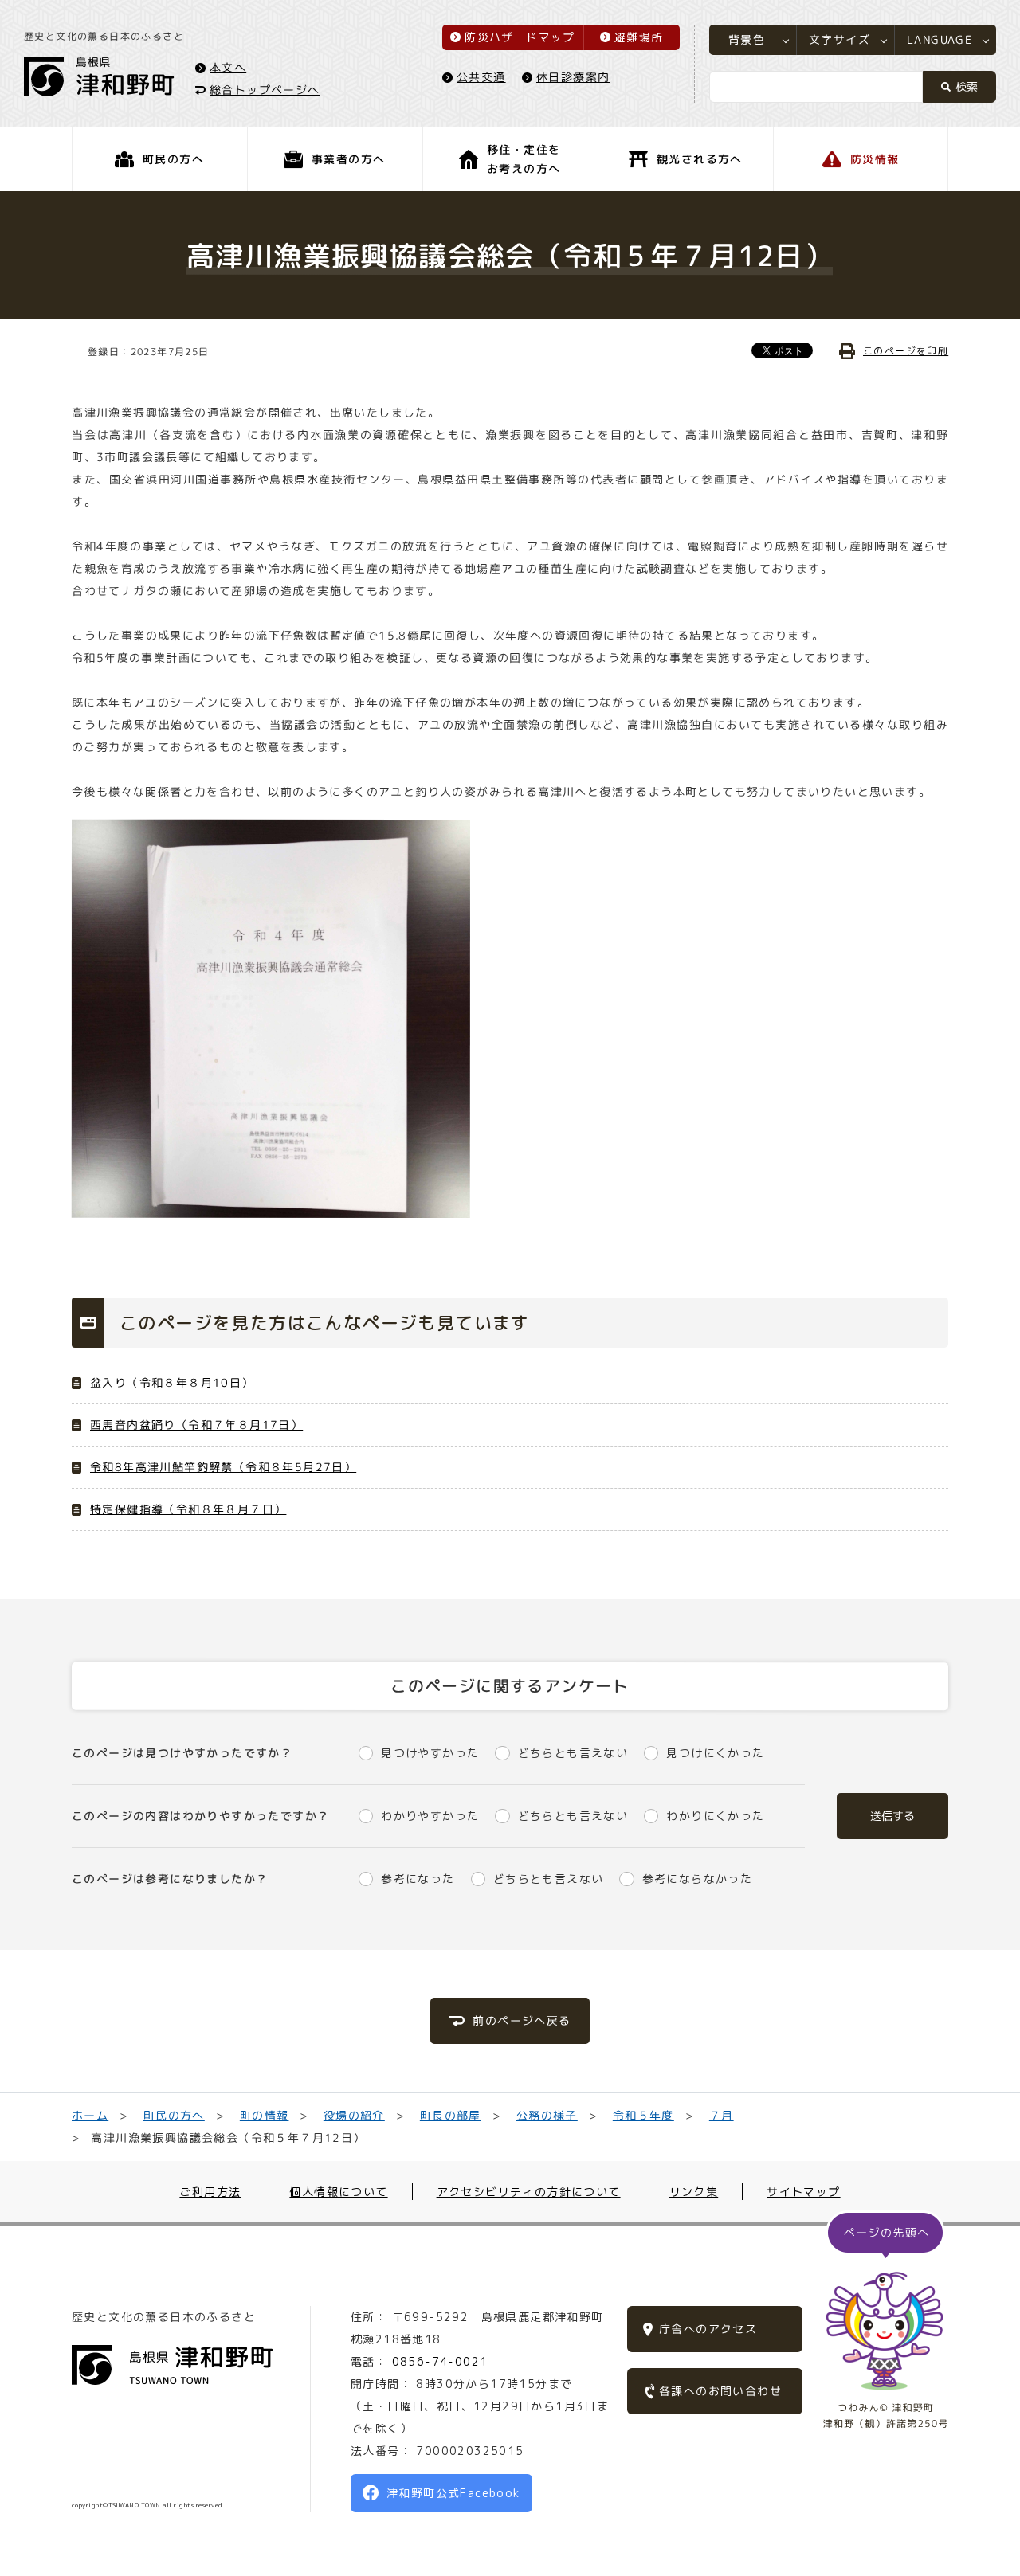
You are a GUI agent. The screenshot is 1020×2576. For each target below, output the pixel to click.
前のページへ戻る (522, 2020)
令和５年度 (643, 2115)
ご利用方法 (210, 2192)
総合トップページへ (265, 89)
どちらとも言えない (573, 1753)
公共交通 (481, 77)
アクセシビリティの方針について (529, 2192)
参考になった (418, 1879)
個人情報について (338, 2192)
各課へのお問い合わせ (720, 2391)
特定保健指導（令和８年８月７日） (188, 1509)
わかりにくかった (715, 1816)
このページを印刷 (906, 351)
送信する (892, 1816)
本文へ (228, 67)
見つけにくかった (715, 1753)
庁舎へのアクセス (708, 2329)
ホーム (90, 2115)
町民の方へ (174, 2115)
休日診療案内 (573, 77)
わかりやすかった (430, 1816)
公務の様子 (547, 2115)
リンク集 (694, 2192)
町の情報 (265, 2115)
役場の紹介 (354, 2115)
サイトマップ (803, 2192)
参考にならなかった (697, 1879)
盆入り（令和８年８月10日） (172, 1382)
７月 (721, 2115)
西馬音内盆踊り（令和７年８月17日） (196, 1425)
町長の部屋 (451, 2115)
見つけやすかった (430, 1753)
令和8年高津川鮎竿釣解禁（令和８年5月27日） (223, 1467)
